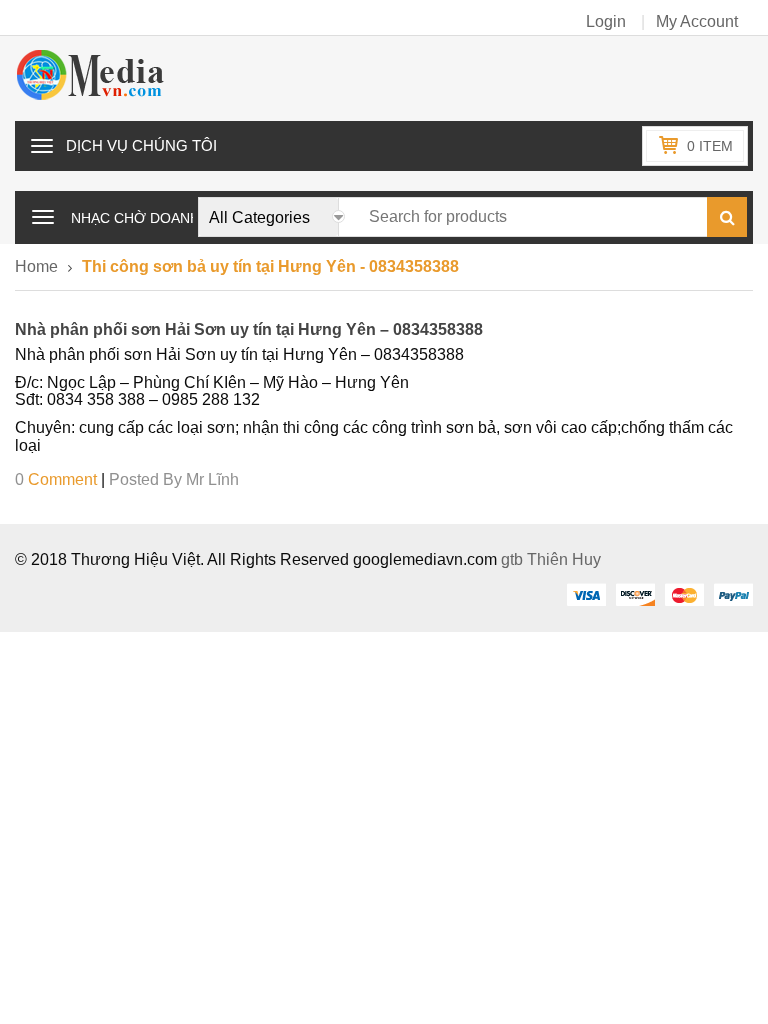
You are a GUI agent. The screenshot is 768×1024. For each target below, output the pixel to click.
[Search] (727, 217)
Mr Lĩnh (212, 479)
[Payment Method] (586, 594)
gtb (514, 559)
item (710, 146)
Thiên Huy (564, 559)
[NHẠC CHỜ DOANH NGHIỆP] (43, 215)
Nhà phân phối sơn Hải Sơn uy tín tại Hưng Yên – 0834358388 (249, 329)
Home (36, 266)
